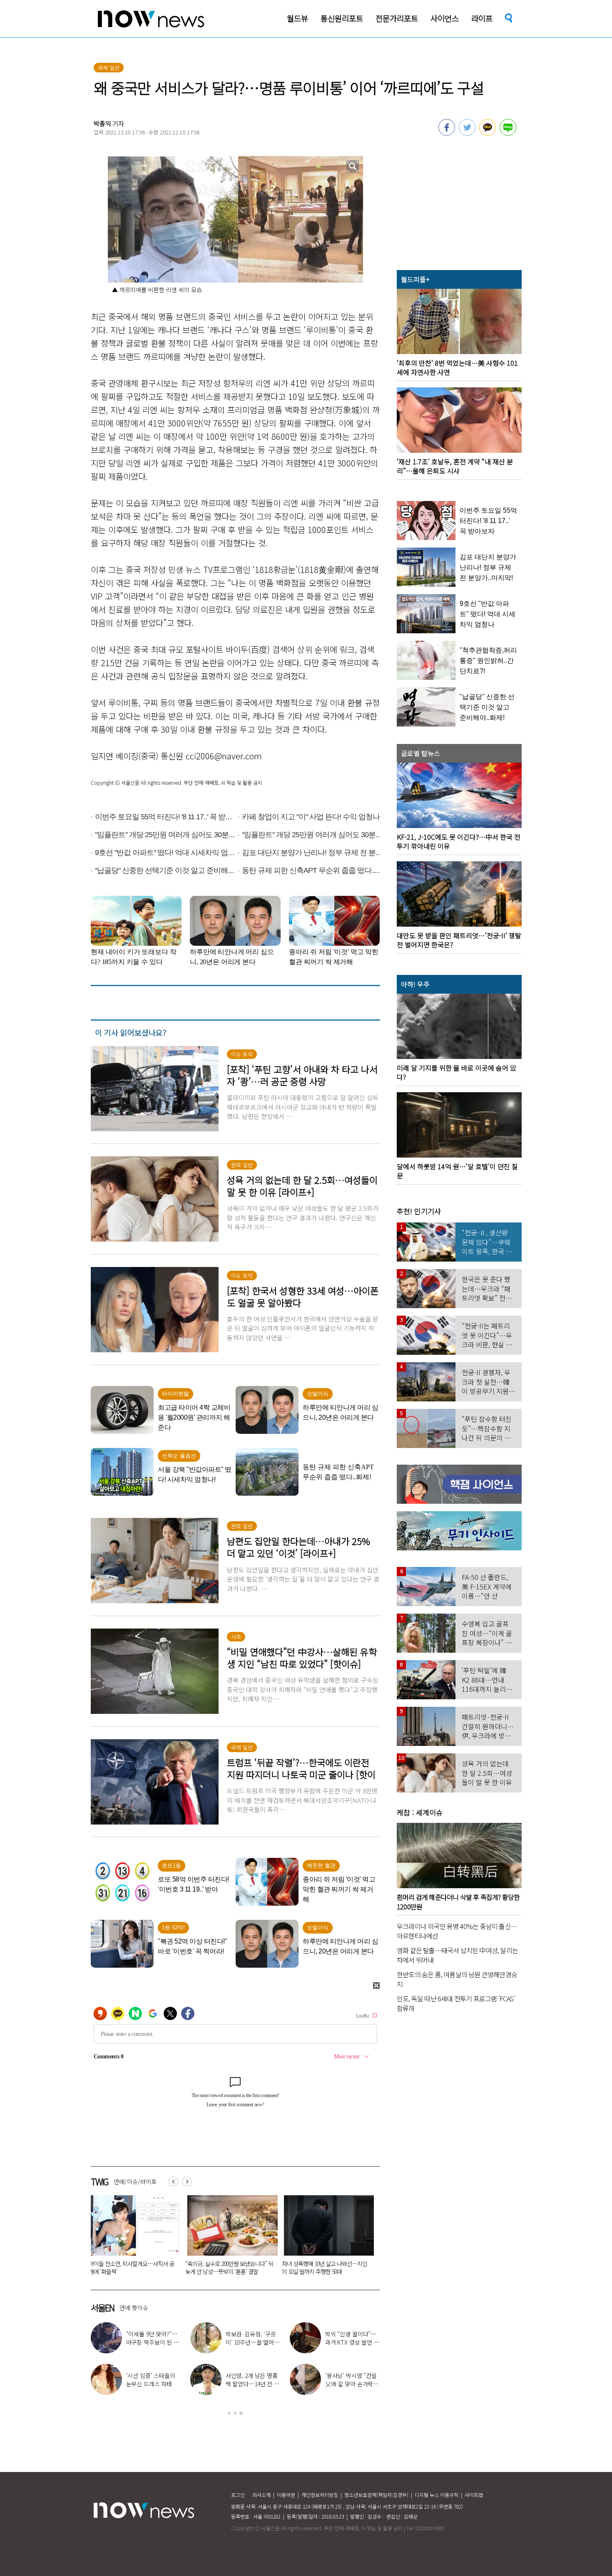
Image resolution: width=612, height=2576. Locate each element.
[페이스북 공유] (447, 133)
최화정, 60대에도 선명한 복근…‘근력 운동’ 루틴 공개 (252, 2384)
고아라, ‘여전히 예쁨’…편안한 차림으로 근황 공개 (152, 2384)
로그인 (238, 2495)
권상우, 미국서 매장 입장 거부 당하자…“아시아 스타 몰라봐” (352, 2384)
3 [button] (241, 2413)
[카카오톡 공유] (488, 133)
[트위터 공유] (467, 133)
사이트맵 (474, 2495)
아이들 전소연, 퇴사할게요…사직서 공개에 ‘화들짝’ (352, 2342)
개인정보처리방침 (320, 2495)
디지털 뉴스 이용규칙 (437, 2495)
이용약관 (286, 2495)
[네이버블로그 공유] (508, 133)
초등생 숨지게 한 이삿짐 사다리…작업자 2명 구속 (355, 2267)
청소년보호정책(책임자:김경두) (376, 2495)
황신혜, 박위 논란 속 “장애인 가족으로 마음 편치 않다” (253, 2342)
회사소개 (261, 2495)
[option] (163, 2238)
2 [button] (235, 2413)
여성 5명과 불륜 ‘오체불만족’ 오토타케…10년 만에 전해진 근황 (256, 2267)
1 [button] (229, 2413)
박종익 (102, 123)
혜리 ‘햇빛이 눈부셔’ (156, 2338)
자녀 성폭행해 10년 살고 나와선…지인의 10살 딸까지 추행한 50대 (162, 2267)
